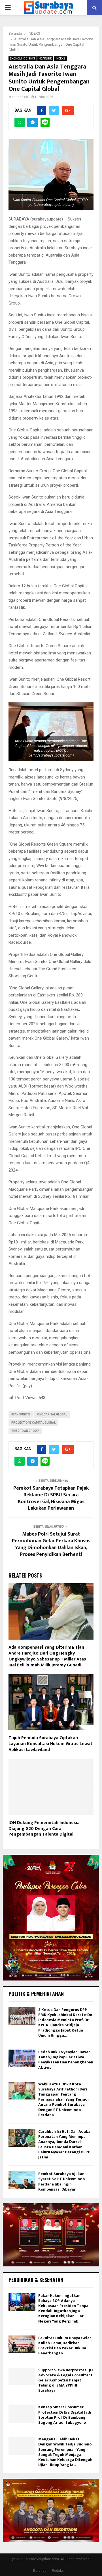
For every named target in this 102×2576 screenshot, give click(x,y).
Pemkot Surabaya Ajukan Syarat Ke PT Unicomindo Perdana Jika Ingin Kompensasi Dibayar (61, 2182)
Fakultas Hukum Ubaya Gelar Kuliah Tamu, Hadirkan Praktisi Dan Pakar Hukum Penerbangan (65, 2346)
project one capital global (33, 1423)
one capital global (52, 1414)
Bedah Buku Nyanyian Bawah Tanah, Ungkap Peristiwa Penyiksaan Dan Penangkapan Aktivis (66, 2060)
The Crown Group (25, 1431)
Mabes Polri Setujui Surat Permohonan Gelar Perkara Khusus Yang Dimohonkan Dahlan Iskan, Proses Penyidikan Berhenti (51, 1544)
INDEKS (60, 59)
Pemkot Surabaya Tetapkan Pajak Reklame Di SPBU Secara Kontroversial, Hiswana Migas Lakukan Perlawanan (51, 1498)
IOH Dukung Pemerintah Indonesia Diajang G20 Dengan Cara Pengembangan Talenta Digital (44, 1829)
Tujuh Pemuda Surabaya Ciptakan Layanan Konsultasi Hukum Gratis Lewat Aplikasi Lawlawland (50, 1744)
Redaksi (58, 2571)
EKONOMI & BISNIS (23, 59)
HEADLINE (45, 59)
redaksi (22, 97)
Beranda (40, 2571)
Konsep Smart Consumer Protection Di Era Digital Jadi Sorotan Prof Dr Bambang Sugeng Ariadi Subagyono (65, 2415)
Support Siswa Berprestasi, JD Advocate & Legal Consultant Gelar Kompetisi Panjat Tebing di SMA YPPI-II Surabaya (65, 2380)
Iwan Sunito (21, 1414)
